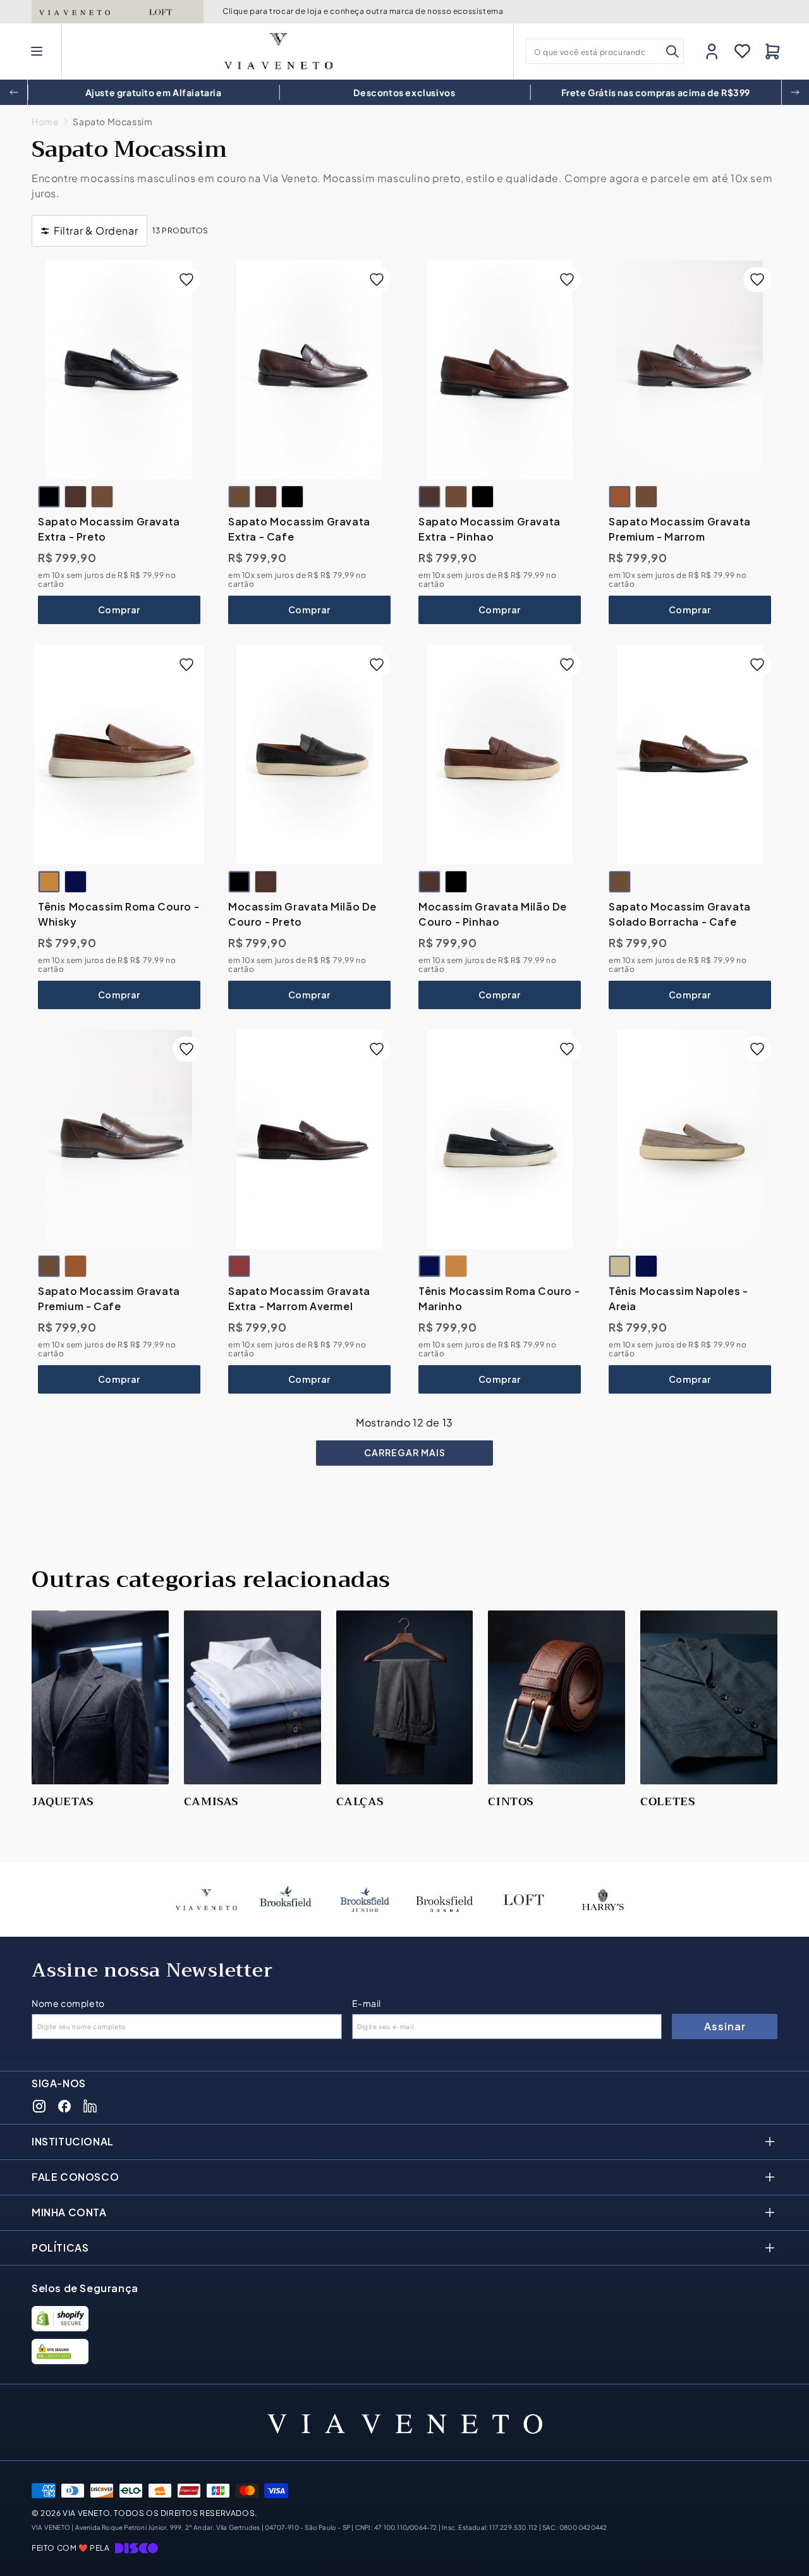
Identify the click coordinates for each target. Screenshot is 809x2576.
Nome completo (68, 2003)
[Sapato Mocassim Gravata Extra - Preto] (119, 370)
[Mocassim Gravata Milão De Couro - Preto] (309, 755)
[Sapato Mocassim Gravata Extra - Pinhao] (76, 497)
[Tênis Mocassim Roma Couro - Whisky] (119, 755)
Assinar (725, 2026)
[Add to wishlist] (186, 279)
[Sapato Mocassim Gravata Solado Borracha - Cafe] (690, 755)
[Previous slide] (14, 92)
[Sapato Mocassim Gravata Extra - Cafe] (102, 497)
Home (45, 122)
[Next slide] (795, 92)
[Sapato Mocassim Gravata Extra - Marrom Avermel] (309, 1139)
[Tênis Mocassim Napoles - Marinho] (646, 1267)
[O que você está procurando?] (672, 51)
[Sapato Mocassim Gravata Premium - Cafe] (646, 497)
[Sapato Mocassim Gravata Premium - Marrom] (690, 370)
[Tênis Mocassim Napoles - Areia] (690, 1139)
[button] (37, 51)
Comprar (119, 610)
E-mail (367, 2003)
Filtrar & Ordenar (96, 230)
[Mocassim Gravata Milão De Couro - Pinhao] (266, 882)
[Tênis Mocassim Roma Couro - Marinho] (76, 882)
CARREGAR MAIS (405, 1452)
